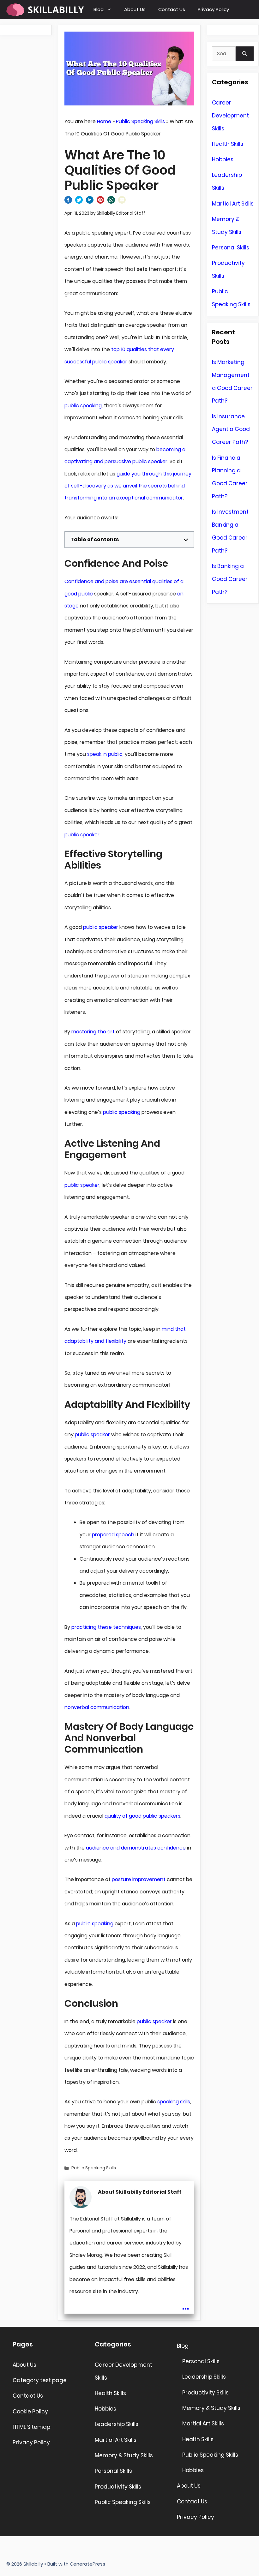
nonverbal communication (97, 1707)
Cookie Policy (30, 2412)
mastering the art (93, 1032)
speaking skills (174, 2102)
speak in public (105, 754)
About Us (135, 9)
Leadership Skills (117, 2424)
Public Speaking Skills (140, 121)
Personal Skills (231, 248)
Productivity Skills (118, 2487)
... (186, 2304)
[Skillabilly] (45, 9)
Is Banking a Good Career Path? (230, 579)
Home (104, 121)
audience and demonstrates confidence (136, 1848)
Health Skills (228, 144)
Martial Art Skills (233, 204)
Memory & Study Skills (124, 2455)
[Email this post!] (122, 202)
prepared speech (113, 1535)
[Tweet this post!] (79, 202)
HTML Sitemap (31, 2427)
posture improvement (139, 1879)
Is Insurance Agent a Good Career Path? (231, 429)
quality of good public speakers (142, 1816)
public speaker (82, 835)
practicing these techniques (106, 1627)
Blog (99, 9)
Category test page (40, 2380)
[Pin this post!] (100, 202)
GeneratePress (87, 2564)
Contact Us (172, 9)
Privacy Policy (213, 9)
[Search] (245, 54)
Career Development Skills (230, 116)
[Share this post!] (68, 202)
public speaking (83, 406)
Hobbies (223, 159)
